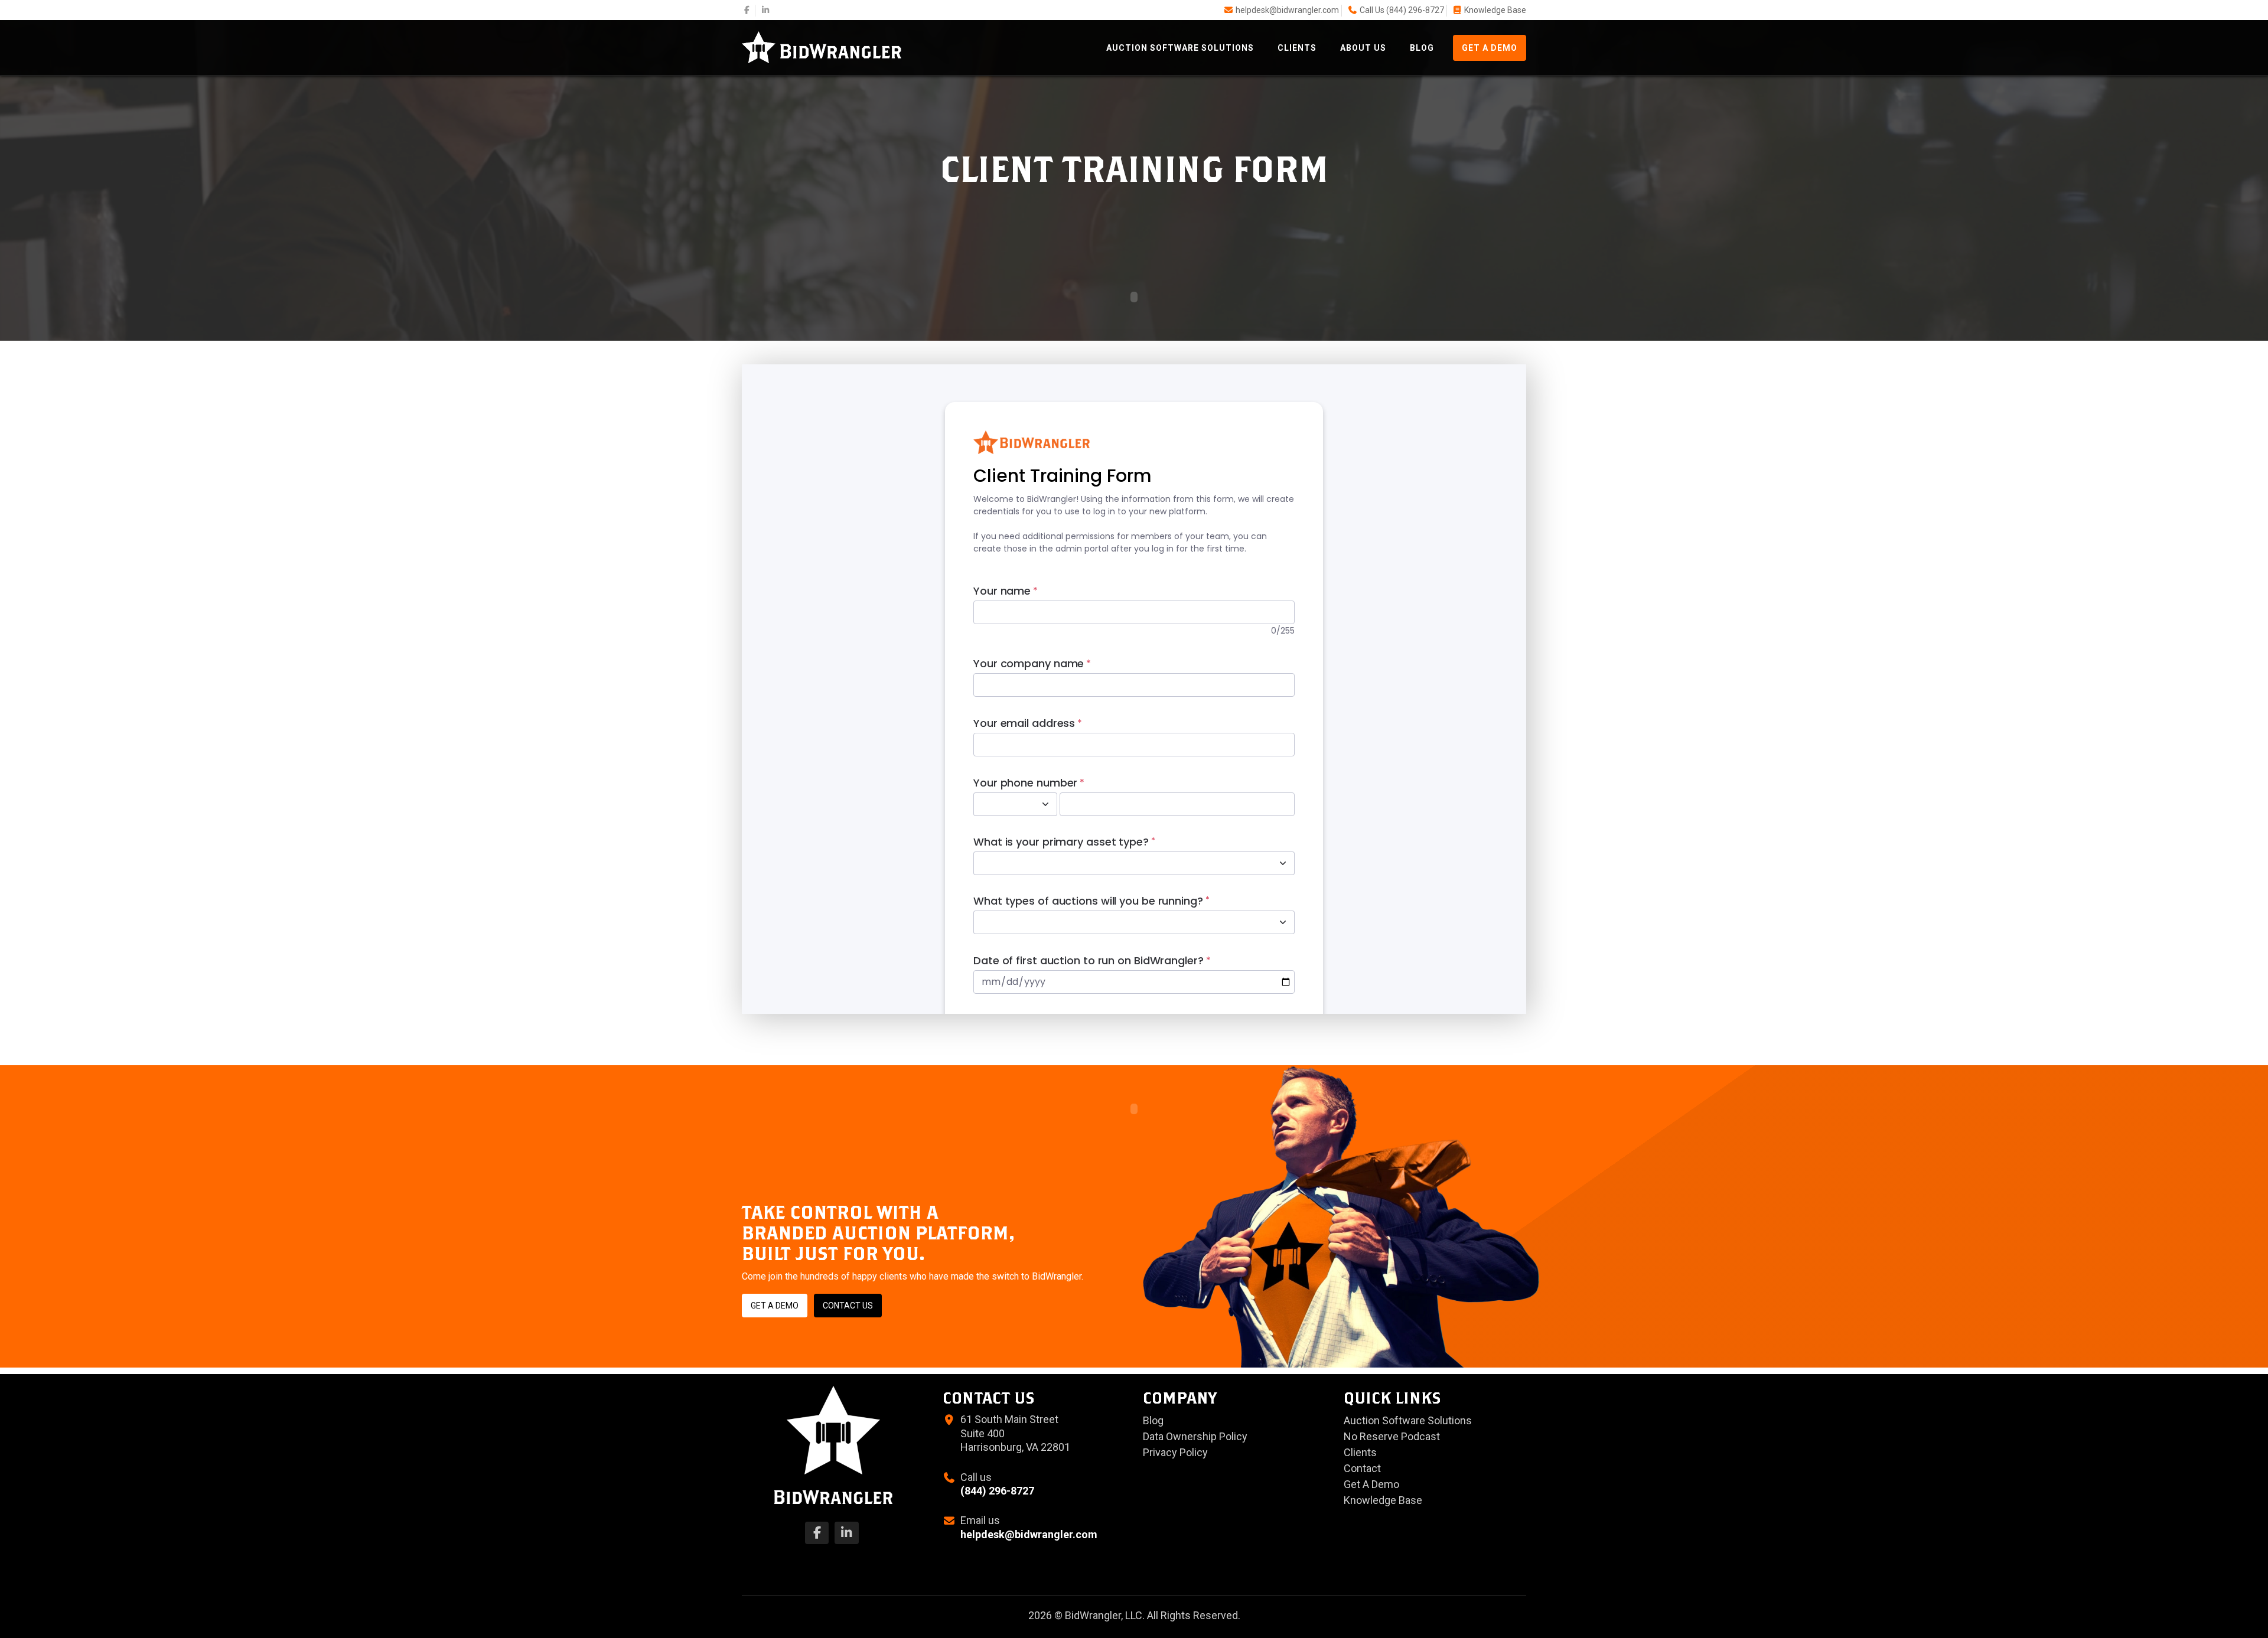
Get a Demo (775, 1306)
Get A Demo (1490, 48)
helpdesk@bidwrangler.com (1287, 10)
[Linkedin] (766, 10)
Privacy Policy (1175, 1452)
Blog (1422, 48)
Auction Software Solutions (1180, 48)
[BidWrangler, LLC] (822, 46)
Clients (1297, 48)
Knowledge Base (1495, 10)
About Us (1363, 48)
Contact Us (848, 1306)
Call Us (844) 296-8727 (1402, 10)
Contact (1362, 1468)
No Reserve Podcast (1392, 1436)
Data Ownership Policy (1195, 1436)
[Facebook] (747, 10)
